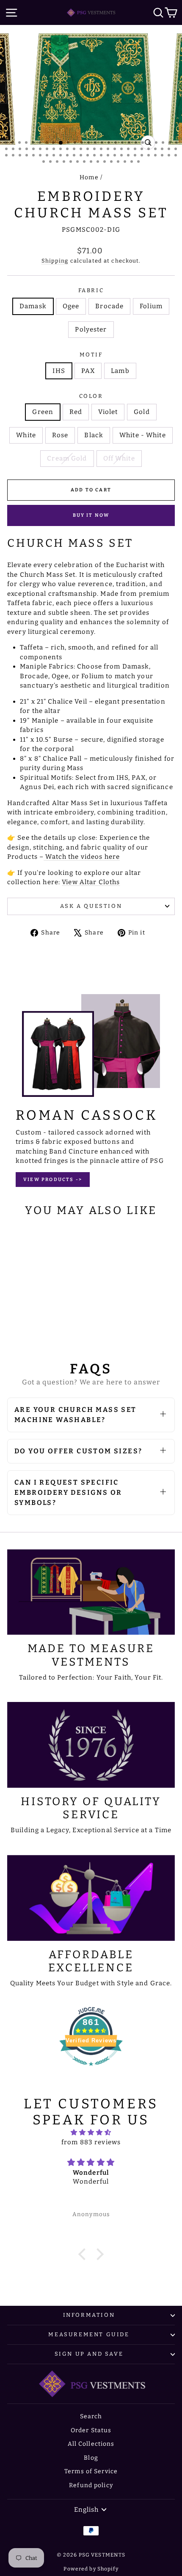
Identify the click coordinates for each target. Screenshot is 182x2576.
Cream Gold (67, 458)
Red (76, 412)
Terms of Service (91, 2471)
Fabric (91, 290)
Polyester (91, 329)
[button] (84, 2254)
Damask (33, 306)
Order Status (91, 2430)
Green (43, 412)
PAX (88, 371)
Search (91, 2416)
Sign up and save (89, 2354)
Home (89, 177)
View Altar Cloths (91, 882)
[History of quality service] (91, 1745)
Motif (91, 355)
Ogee (71, 306)
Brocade (109, 306)
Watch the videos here (82, 857)
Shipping (55, 261)
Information (89, 2315)
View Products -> (53, 1180)
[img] (91, 2133)
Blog (91, 2458)
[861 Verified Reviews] (91, 2070)
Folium (151, 306)
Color (91, 396)
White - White (143, 435)
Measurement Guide (89, 2334)
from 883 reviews (91, 2142)
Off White (119, 458)
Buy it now (91, 515)
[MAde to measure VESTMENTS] (91, 1592)
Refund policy (91, 2485)
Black (94, 435)
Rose (60, 435)
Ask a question (91, 906)
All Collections (91, 2444)
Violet (108, 412)
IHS (59, 371)
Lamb (120, 371)
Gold (142, 412)
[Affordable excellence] (91, 1898)
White (26, 435)
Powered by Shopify (91, 2569)
